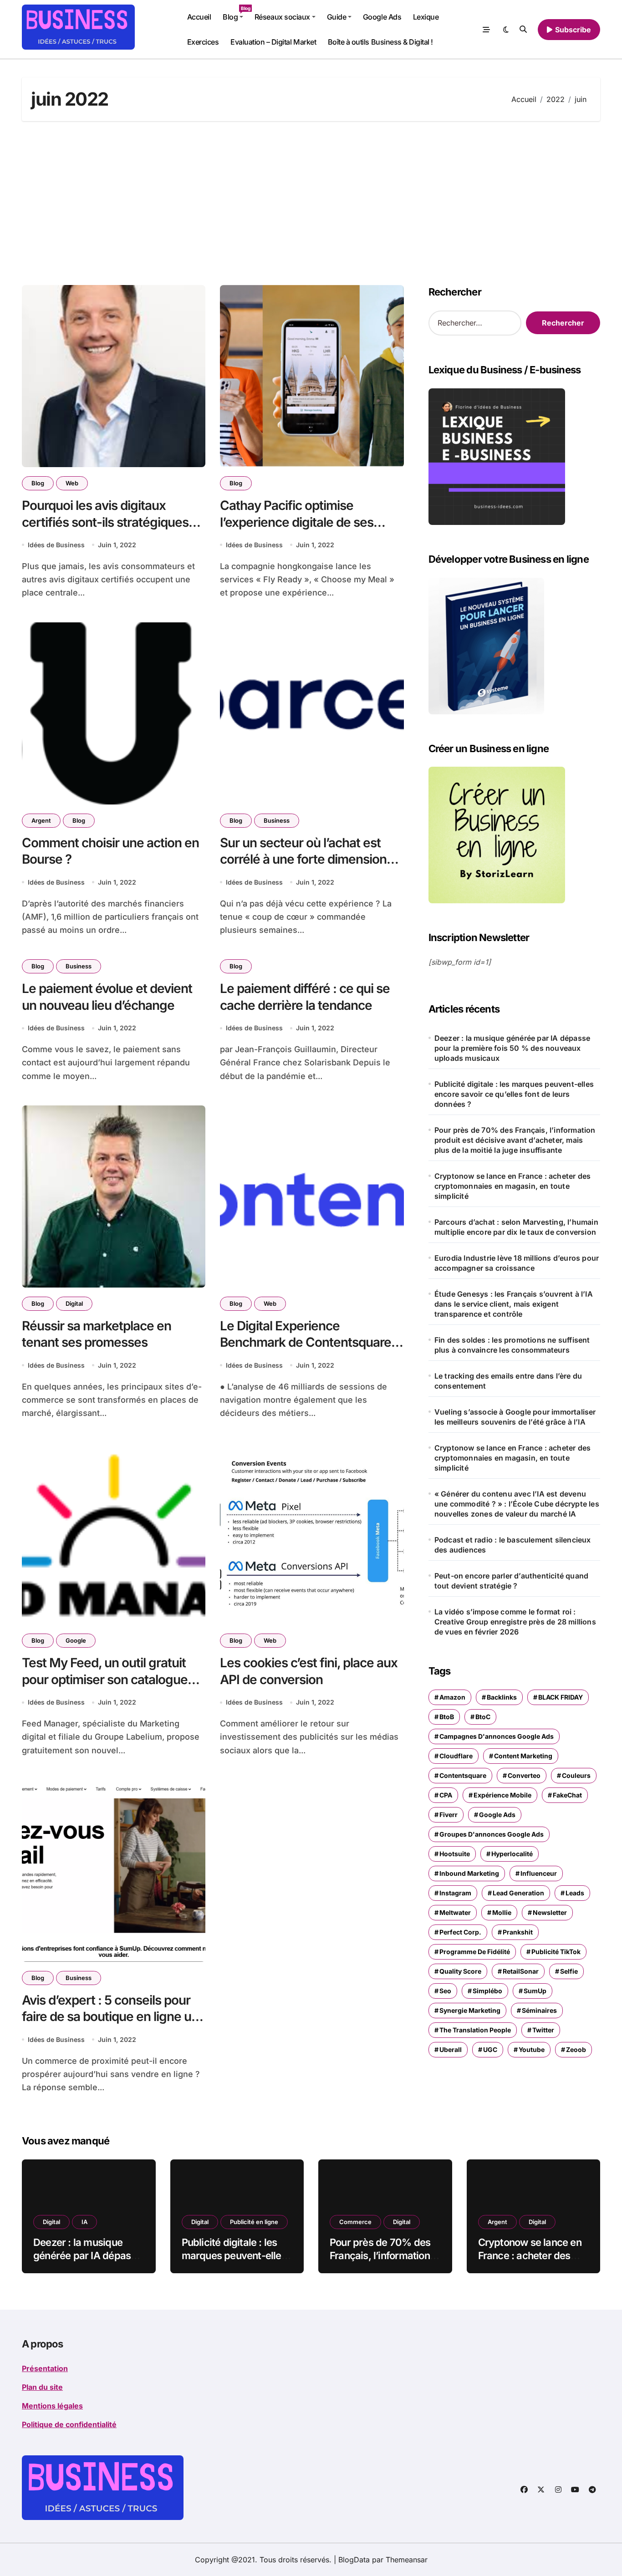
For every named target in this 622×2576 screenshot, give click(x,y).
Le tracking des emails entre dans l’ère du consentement (508, 1381)
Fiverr (449, 1815)
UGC (490, 2049)
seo (445, 1991)
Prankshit (518, 1932)
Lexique (426, 17)
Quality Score (460, 1971)
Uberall (451, 2049)
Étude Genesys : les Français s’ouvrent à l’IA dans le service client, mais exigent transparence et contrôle (514, 1304)
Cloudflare (456, 1756)
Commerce (355, 2222)
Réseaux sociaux (282, 17)
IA (84, 2222)
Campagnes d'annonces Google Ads (497, 1736)
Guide (337, 17)
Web (72, 483)
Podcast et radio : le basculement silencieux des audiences (513, 1545)
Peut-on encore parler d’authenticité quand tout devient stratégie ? (511, 1581)
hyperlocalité (512, 1854)
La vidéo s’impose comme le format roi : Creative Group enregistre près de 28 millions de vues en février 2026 (515, 1622)
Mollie (502, 1912)
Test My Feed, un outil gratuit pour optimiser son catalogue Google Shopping (105, 1679)
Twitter (543, 2030)
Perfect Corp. (460, 1932)
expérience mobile (502, 1795)
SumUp (535, 1991)
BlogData (354, 2560)
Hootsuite (455, 1854)
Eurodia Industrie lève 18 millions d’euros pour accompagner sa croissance (517, 1263)
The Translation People (475, 2030)
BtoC (483, 1717)
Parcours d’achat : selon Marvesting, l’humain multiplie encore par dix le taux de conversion (516, 1227)
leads (575, 1893)
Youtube (532, 2049)
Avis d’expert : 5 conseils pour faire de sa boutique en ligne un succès (110, 2017)
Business (277, 820)
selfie (569, 1971)
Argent (41, 820)
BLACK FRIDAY (561, 1697)
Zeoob (576, 2049)
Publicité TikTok (556, 1952)
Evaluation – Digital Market (273, 42)
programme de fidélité (475, 1952)
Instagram (455, 1893)
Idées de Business (56, 545)
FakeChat (567, 1795)
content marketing (523, 1756)
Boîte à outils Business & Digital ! (380, 42)
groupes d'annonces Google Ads (492, 1834)
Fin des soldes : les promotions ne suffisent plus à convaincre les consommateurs (512, 1345)
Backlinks (502, 1697)
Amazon (452, 1697)
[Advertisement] (311, 203)
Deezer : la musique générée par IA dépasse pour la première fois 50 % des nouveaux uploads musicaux (512, 1048)
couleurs (576, 1775)
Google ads (497, 1815)
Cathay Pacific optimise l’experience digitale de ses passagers (297, 522)
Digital (74, 1303)
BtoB (447, 1717)
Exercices (203, 42)
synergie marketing (470, 2010)
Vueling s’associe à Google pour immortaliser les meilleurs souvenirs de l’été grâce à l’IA (515, 1417)
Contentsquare (463, 1775)
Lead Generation (518, 1893)
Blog (236, 13)
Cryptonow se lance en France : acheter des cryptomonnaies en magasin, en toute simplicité (512, 1186)
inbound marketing (469, 1873)
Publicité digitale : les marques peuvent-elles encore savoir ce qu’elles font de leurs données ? (514, 1094)
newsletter (550, 1912)
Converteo (524, 1775)
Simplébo (487, 1991)
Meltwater (455, 1912)
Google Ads (382, 17)
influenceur (539, 1873)
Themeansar (407, 2560)
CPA (446, 1795)
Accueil (199, 17)
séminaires (539, 2010)
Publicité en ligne (254, 2222)
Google (76, 1640)
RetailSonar (521, 1971)
